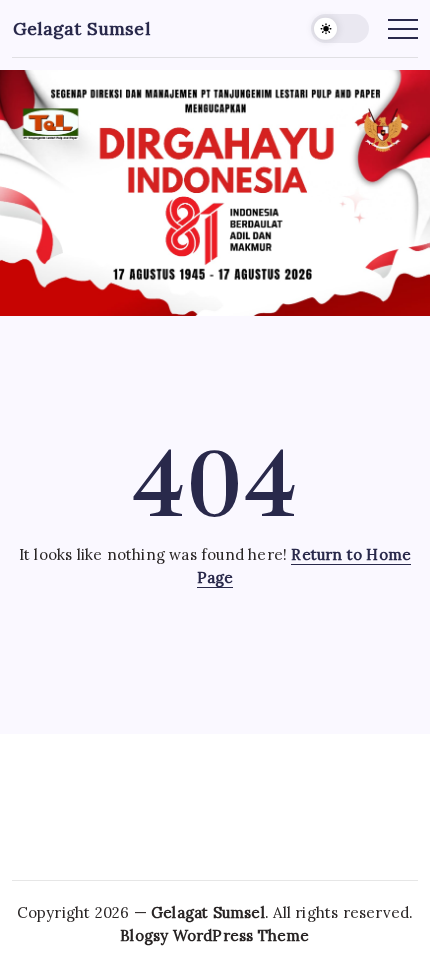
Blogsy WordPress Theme (214, 935)
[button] (340, 28)
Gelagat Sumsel (81, 28)
